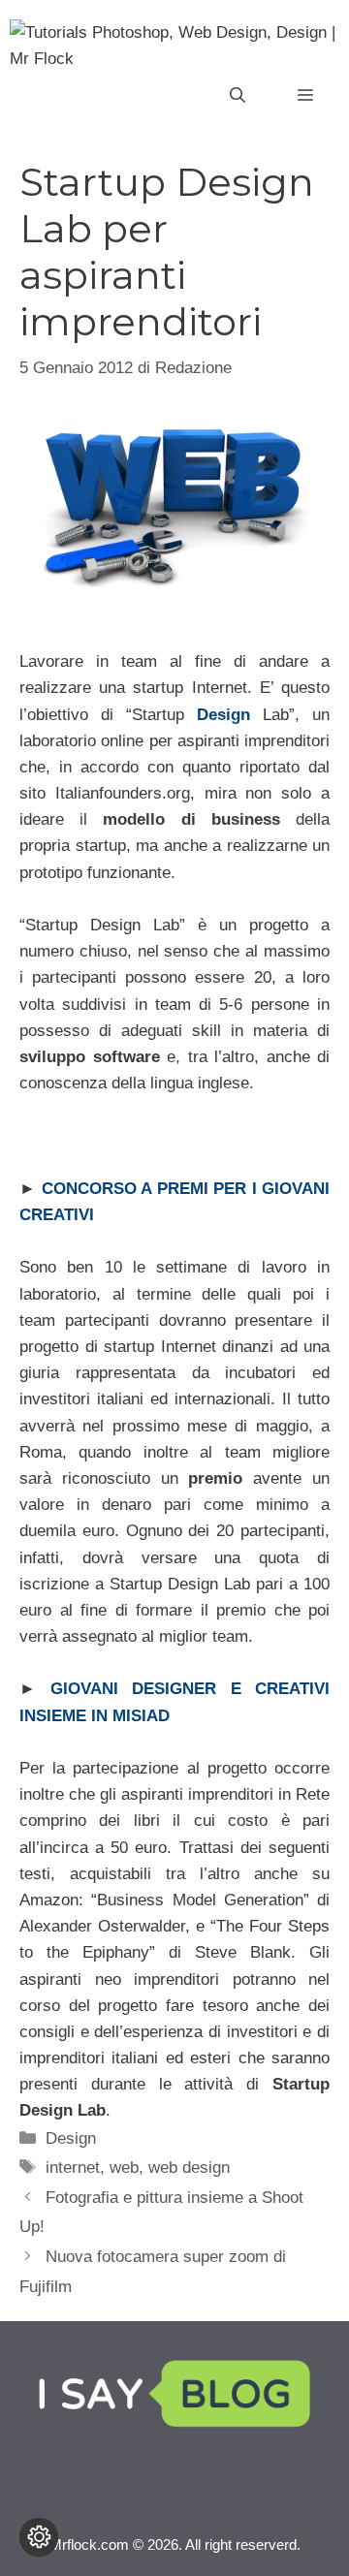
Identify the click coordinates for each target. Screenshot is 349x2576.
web (124, 2168)
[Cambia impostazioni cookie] (39, 2537)
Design (71, 2138)
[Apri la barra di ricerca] (238, 96)
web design (189, 2168)
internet (73, 2168)
